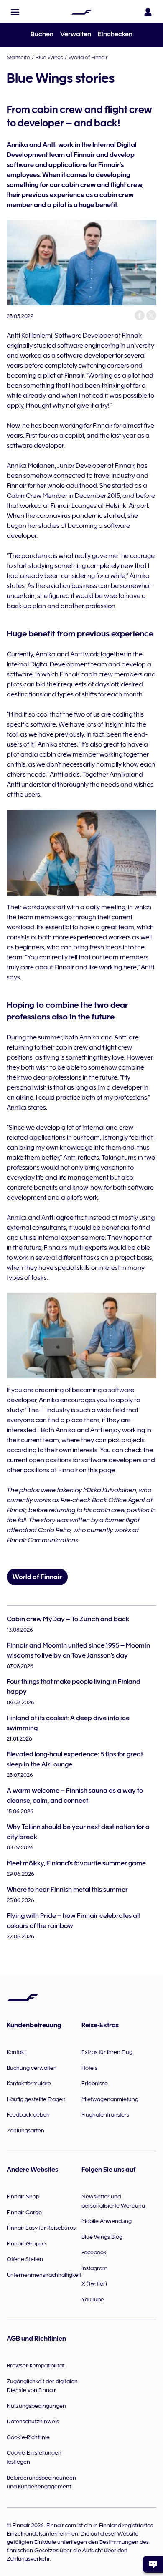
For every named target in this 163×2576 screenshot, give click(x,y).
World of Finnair (88, 57)
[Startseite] (81, 12)
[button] (15, 12)
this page (101, 1470)
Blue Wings (49, 57)
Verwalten (76, 34)
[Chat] (153, 2564)
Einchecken (115, 34)
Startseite (18, 57)
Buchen (42, 34)
